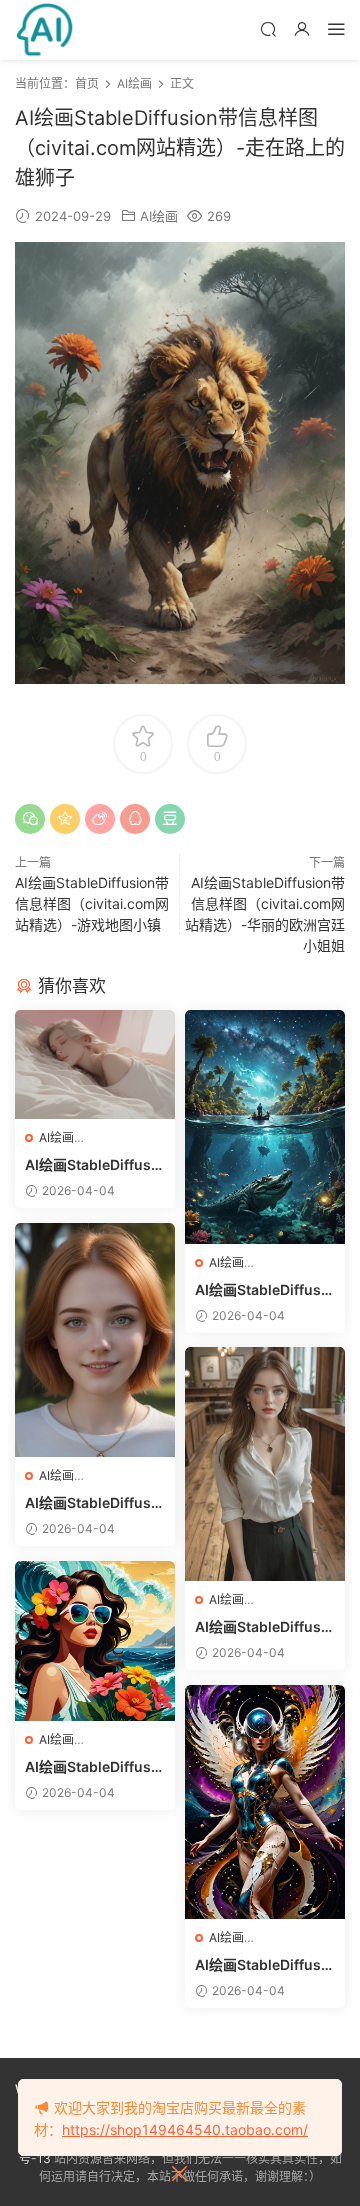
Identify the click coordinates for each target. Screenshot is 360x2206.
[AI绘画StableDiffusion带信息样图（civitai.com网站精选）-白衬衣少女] (265, 1464)
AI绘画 (159, 216)
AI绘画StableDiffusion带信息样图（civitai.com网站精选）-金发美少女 (94, 1503)
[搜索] (268, 28)
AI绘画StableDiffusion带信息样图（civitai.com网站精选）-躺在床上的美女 (94, 1165)
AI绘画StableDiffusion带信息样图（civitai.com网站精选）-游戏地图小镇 (92, 903)
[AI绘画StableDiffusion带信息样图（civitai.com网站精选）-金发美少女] (95, 1340)
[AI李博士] (45, 30)
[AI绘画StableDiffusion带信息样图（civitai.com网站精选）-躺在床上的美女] (95, 1065)
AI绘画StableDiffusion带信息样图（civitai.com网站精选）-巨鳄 (264, 1290)
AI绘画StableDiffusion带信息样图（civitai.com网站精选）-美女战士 (264, 1965)
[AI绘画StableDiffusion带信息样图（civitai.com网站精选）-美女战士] (265, 1802)
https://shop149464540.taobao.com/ (185, 2129)
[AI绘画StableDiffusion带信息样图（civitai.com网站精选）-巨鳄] (265, 1127)
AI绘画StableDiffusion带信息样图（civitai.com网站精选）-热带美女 (94, 1767)
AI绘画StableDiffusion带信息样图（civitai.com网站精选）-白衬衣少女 (264, 1627)
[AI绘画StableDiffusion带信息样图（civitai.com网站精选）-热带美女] (95, 1641)
